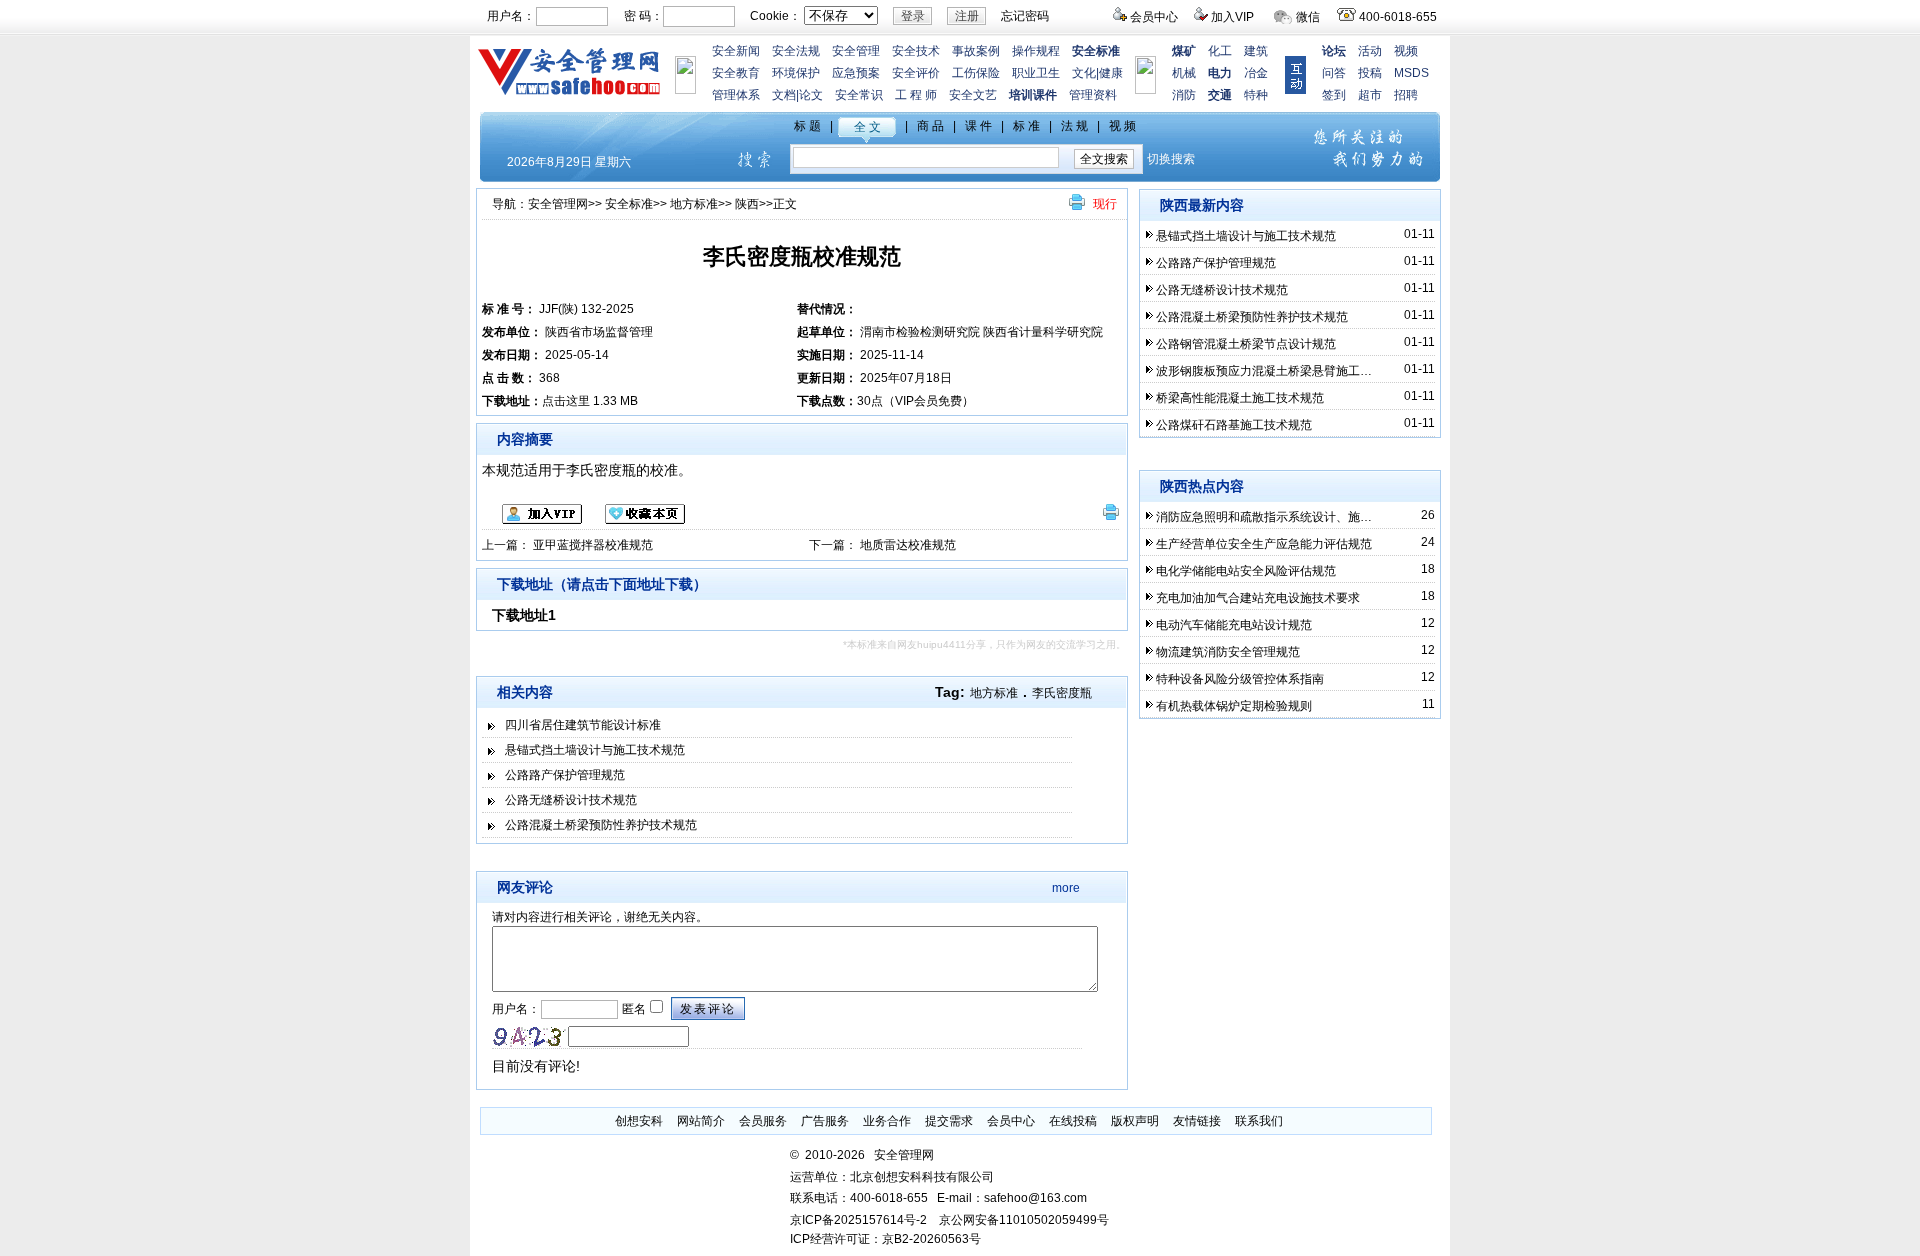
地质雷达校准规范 (908, 545)
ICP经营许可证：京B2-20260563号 (885, 1239)
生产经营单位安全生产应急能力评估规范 (1264, 544)
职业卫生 (1036, 73)
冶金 (1256, 73)
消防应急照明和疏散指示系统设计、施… (1264, 517)
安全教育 (736, 73)
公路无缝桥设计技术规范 (571, 800)
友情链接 (1197, 1121)
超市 (1370, 95)
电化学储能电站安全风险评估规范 (1246, 571)
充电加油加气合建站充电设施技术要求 (1258, 598)
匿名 (632, 1009)
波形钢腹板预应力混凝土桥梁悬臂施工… (1264, 371)
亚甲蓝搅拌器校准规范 (593, 545)
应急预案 (856, 73)
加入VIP (1232, 17)
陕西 (747, 204)
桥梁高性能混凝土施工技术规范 (1240, 398)
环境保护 (796, 73)
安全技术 (916, 51)
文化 (1084, 73)
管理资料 (1093, 95)
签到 (1334, 95)
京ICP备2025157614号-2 (858, 1220)
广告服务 (825, 1121)
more (1066, 888)
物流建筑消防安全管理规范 (1228, 652)
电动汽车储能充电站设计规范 (1234, 625)
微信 (1308, 17)
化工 (1220, 51)
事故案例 (976, 51)
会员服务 (763, 1121)
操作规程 (1036, 51)
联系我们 (1259, 1121)
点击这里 (566, 401)
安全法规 (796, 51)
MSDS (1411, 73)
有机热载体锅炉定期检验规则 (1234, 706)
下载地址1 (524, 615)
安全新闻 (736, 51)
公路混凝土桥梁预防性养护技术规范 (601, 825)
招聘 (1406, 95)
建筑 (1256, 51)
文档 (784, 95)
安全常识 (859, 95)
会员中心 (1154, 17)
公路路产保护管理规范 (565, 775)
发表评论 (708, 1009)
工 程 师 (916, 95)
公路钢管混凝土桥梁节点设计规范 (1246, 344)
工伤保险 (976, 73)
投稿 (1370, 73)
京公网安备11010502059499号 (1024, 1220)
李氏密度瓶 (1062, 693)
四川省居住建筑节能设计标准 (583, 725)
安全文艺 (973, 95)
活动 (1370, 51)
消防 (1184, 95)
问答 (1334, 73)
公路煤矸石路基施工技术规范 (1234, 425)
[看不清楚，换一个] (529, 1037)
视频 (1406, 51)
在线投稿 (1073, 1121)
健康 (1111, 73)
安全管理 (856, 51)
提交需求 (949, 1121)
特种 (1256, 95)
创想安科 (639, 1121)
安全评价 (916, 73)
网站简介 (701, 1121)
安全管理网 (558, 204)
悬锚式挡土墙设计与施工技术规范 (595, 750)
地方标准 (694, 204)
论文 (811, 95)
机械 (1184, 73)
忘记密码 (1025, 16)
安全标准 (629, 204)
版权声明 (1135, 1121)
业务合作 (887, 1121)
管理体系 (736, 95)
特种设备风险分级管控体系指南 (1240, 679)
